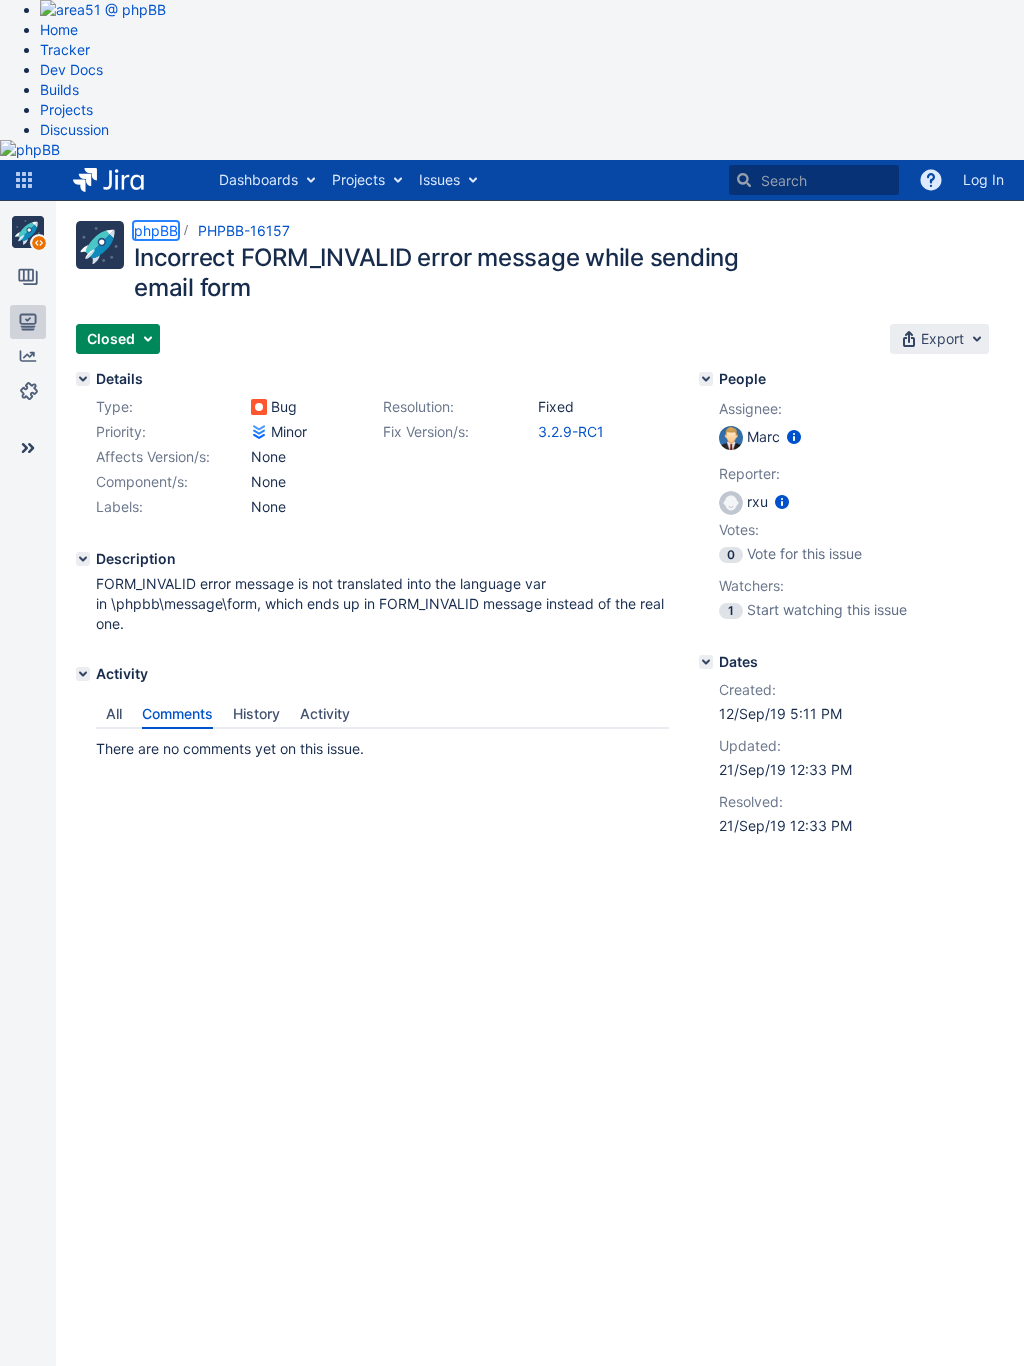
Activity (325, 713)
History (256, 713)
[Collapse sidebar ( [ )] (28, 448)
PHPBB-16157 (244, 230)
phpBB (156, 230)
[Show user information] (794, 436)
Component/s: (142, 481)
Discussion (74, 129)
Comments (177, 713)
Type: (114, 406)
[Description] (83, 559)
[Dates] (706, 662)
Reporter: (749, 473)
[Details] (83, 379)
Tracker (65, 49)
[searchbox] (814, 180)
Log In (983, 179)
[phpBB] (28, 232)
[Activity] (83, 674)
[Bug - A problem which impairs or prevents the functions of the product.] (259, 407)
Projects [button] (358, 179)
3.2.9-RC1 (571, 431)
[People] (706, 379)
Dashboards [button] (258, 179)
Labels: (119, 506)
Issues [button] (439, 179)
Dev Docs (71, 69)
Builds (59, 89)
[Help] (931, 180)
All (114, 713)
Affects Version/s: (153, 456)
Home (59, 29)
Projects (66, 109)
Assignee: (750, 408)
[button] (24, 180)
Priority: (121, 431)
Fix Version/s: (426, 431)
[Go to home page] (123, 180)
